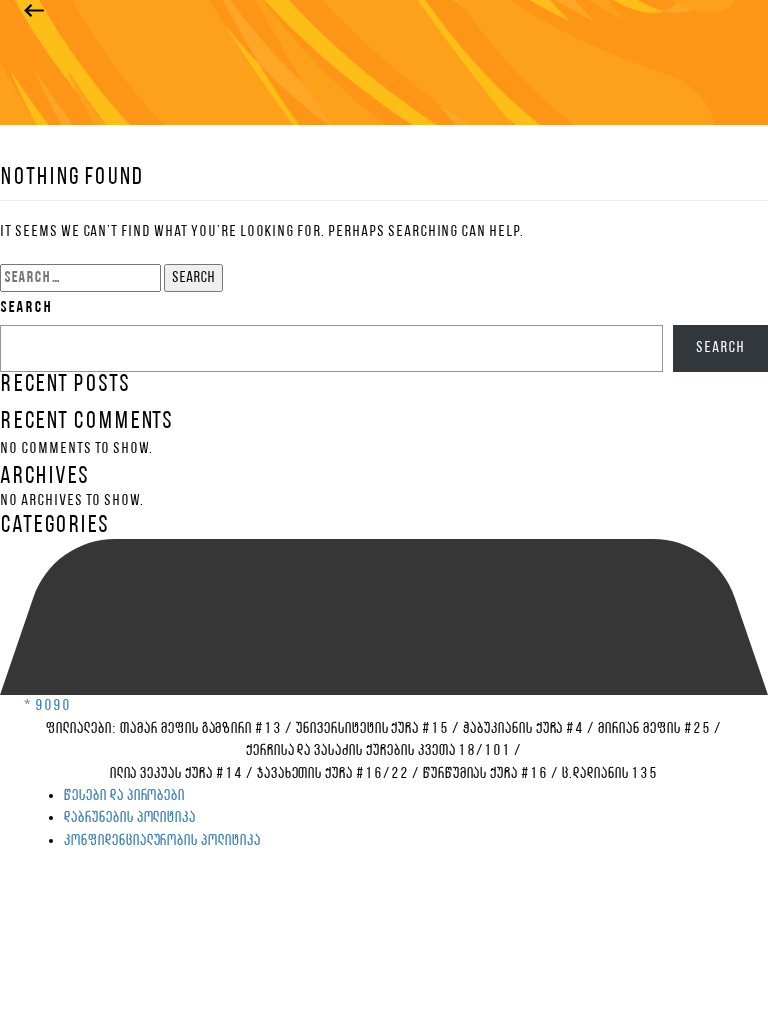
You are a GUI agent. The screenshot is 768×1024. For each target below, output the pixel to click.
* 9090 (47, 706)
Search (26, 308)
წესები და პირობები (124, 796)
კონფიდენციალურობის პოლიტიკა (162, 841)
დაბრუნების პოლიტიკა (130, 818)
